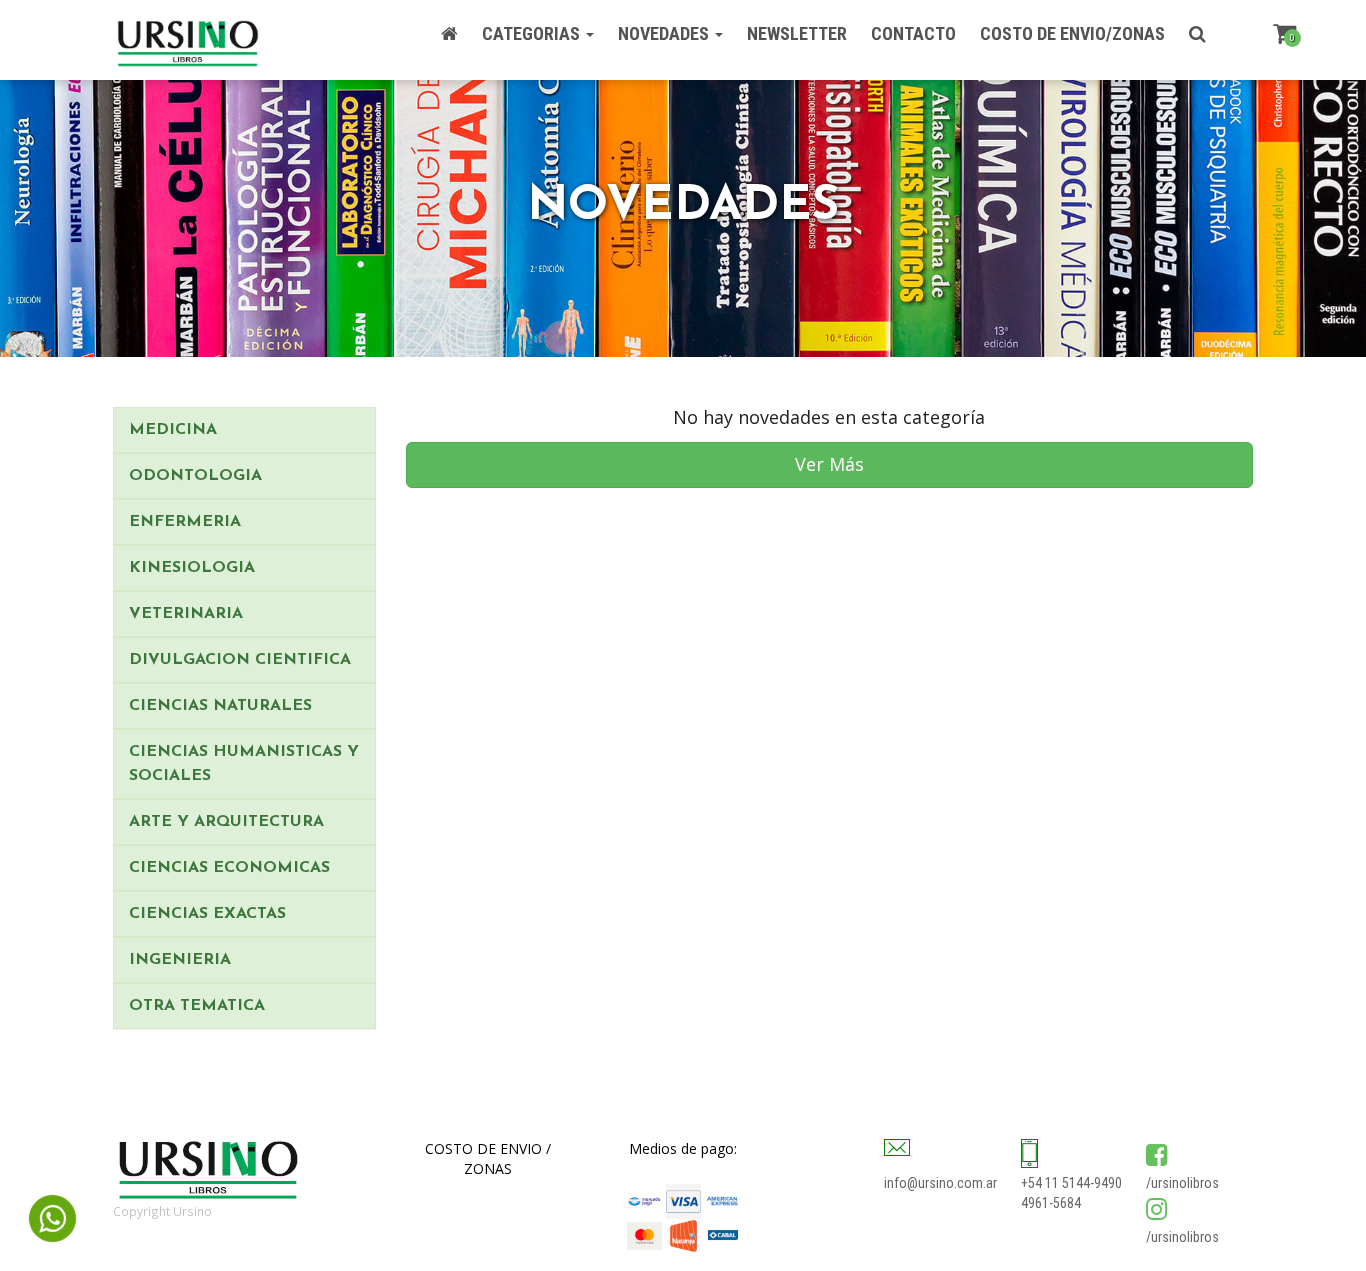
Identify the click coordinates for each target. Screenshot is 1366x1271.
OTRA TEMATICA (197, 1006)
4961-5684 (1051, 1203)
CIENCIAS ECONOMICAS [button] (229, 868)
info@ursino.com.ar (940, 1183)
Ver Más (829, 464)
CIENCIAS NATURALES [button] (220, 706)
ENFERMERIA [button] (185, 522)
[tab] (244, 430)
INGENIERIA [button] (180, 960)
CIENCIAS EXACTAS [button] (207, 914)
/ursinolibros (1182, 1183)
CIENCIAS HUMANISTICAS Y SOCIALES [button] (244, 764)
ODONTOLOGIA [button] (195, 476)
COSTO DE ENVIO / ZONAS (488, 1158)
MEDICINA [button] (173, 430)
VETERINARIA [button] (186, 614)
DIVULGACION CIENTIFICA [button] (240, 660)
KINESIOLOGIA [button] (192, 568)
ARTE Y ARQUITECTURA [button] (226, 822)
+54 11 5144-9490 (1071, 1183)
